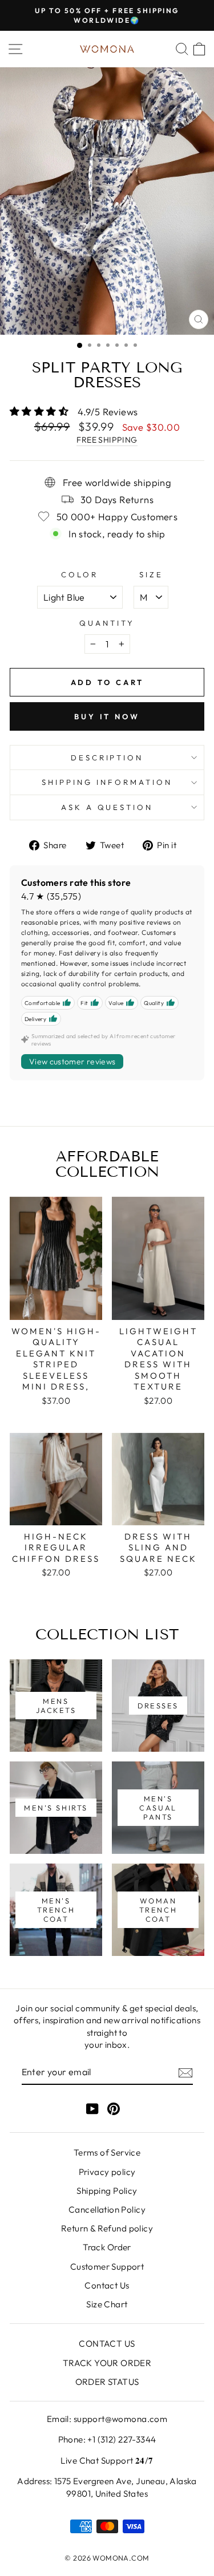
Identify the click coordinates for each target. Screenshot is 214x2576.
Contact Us (107, 2285)
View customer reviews (72, 1062)
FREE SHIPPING (107, 440)
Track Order (107, 2247)
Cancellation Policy (107, 2210)
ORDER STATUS (107, 2382)
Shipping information (107, 782)
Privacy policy (107, 2172)
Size (151, 574)
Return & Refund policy (107, 2228)
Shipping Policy (107, 2191)
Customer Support (107, 2267)
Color (80, 574)
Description (107, 758)
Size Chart (107, 2304)
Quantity (107, 623)
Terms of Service (107, 2152)
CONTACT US (107, 2344)
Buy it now (107, 716)
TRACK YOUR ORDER (107, 2363)
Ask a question (107, 807)
